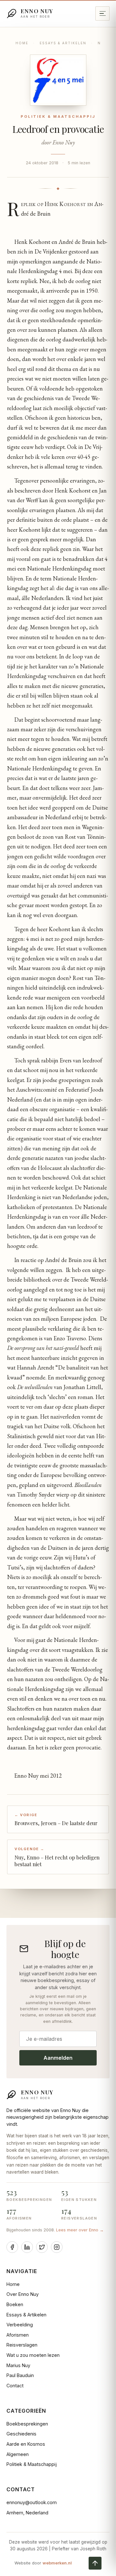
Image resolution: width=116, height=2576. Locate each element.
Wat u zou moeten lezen (33, 2355)
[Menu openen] (102, 13)
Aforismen (18, 2335)
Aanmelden (58, 2058)
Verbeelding (20, 2325)
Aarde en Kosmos (26, 2444)
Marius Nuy (18, 2365)
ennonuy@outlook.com (32, 2502)
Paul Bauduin (20, 2375)
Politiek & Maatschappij (32, 2464)
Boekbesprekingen (27, 2424)
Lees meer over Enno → (80, 2230)
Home (22, 43)
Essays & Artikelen (63, 43)
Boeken (15, 2304)
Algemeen (18, 2454)
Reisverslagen (22, 2345)
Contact (15, 2386)
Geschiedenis (21, 2434)
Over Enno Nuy (23, 2294)
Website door (43, 2563)
